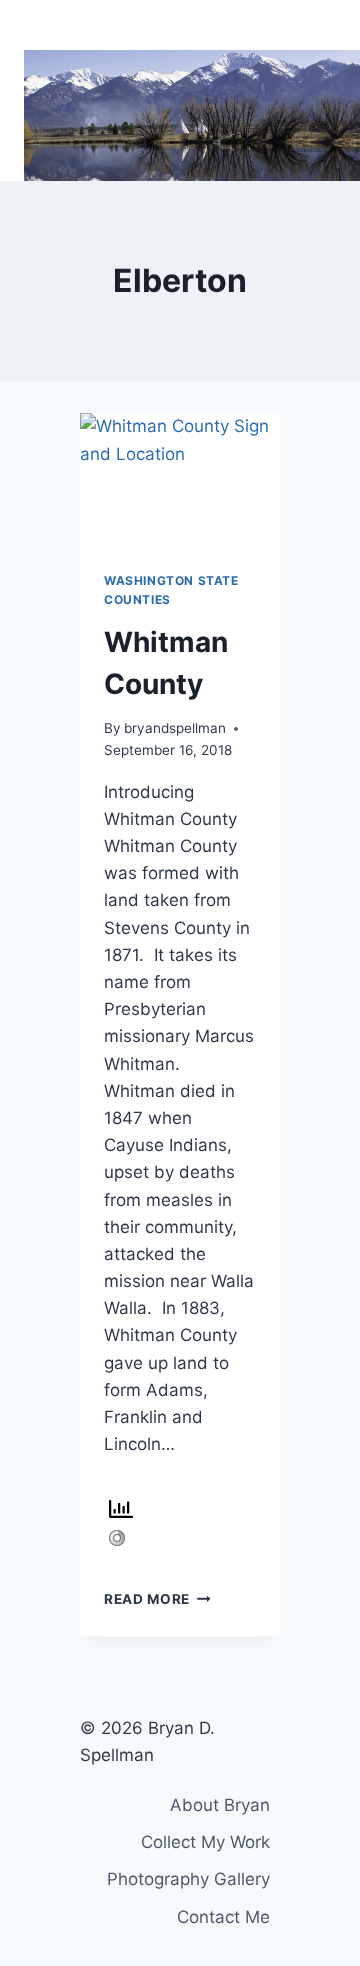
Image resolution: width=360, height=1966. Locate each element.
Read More (157, 1599)
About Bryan (220, 1805)
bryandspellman (175, 728)
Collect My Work (205, 1842)
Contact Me (223, 1917)
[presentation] (180, 479)
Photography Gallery (188, 1879)
